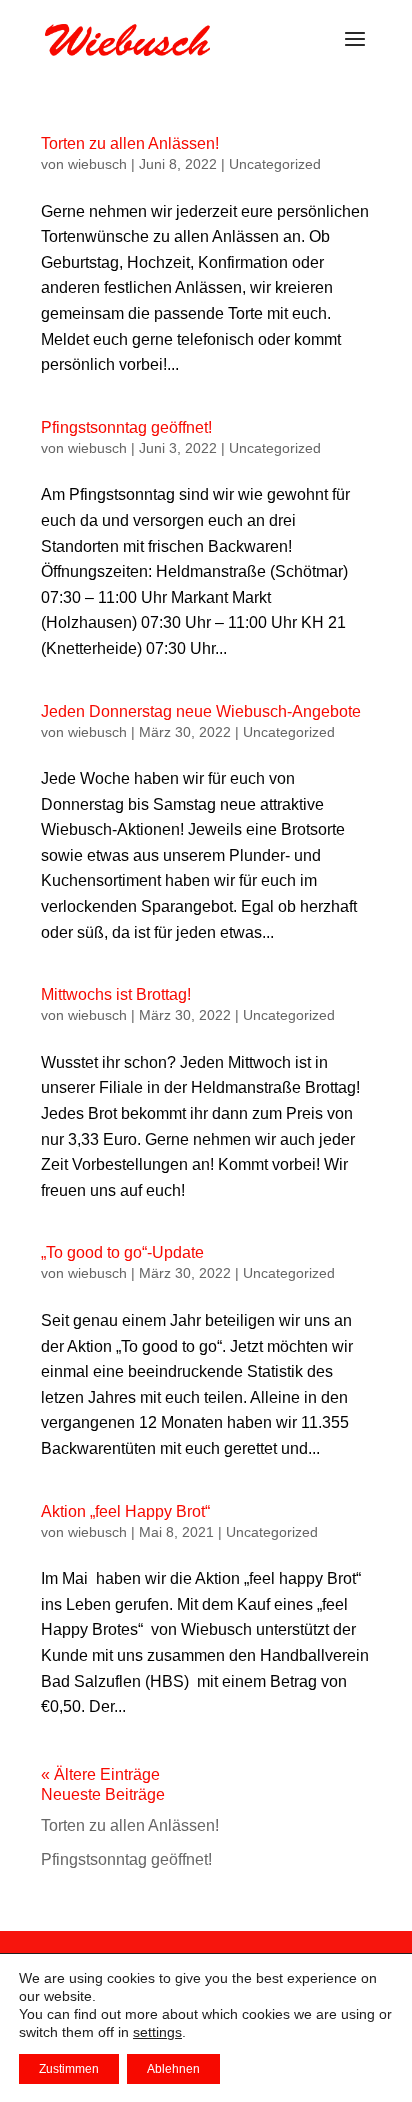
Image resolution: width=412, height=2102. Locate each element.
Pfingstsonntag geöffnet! (126, 427)
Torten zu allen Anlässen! (130, 143)
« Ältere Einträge (100, 1774)
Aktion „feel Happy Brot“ (125, 1511)
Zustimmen (69, 2069)
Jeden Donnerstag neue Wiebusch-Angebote (201, 711)
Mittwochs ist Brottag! (116, 994)
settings (157, 2032)
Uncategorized (275, 164)
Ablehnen (173, 2069)
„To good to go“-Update (122, 1252)
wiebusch (97, 164)
